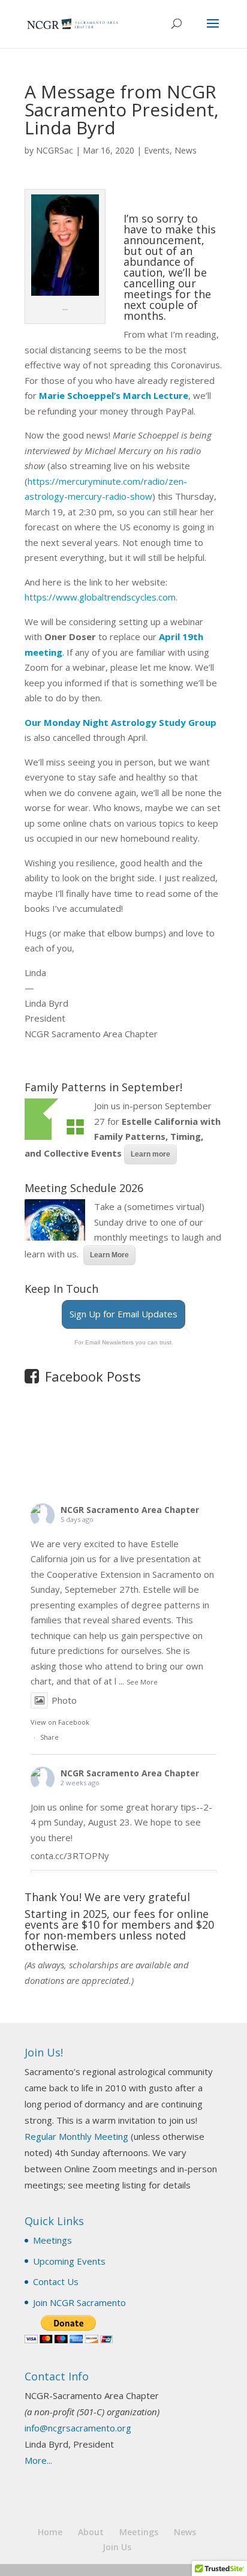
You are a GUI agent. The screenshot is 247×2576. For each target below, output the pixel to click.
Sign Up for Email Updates (123, 1314)
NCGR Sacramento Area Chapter (130, 1510)
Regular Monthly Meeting (76, 2136)
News (186, 150)
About (91, 2532)
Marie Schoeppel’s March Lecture (114, 395)
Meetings (52, 2240)
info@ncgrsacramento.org (78, 2428)
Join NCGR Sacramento (79, 2302)
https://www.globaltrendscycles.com (100, 597)
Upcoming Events (69, 2261)
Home (50, 2532)
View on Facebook (60, 1722)
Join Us (117, 2547)
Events (157, 150)
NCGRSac (55, 150)
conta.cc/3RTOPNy (70, 1856)
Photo (64, 1700)
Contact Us (56, 2281)
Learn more (150, 1154)
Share (49, 1737)
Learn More (109, 1255)
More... (38, 2460)
